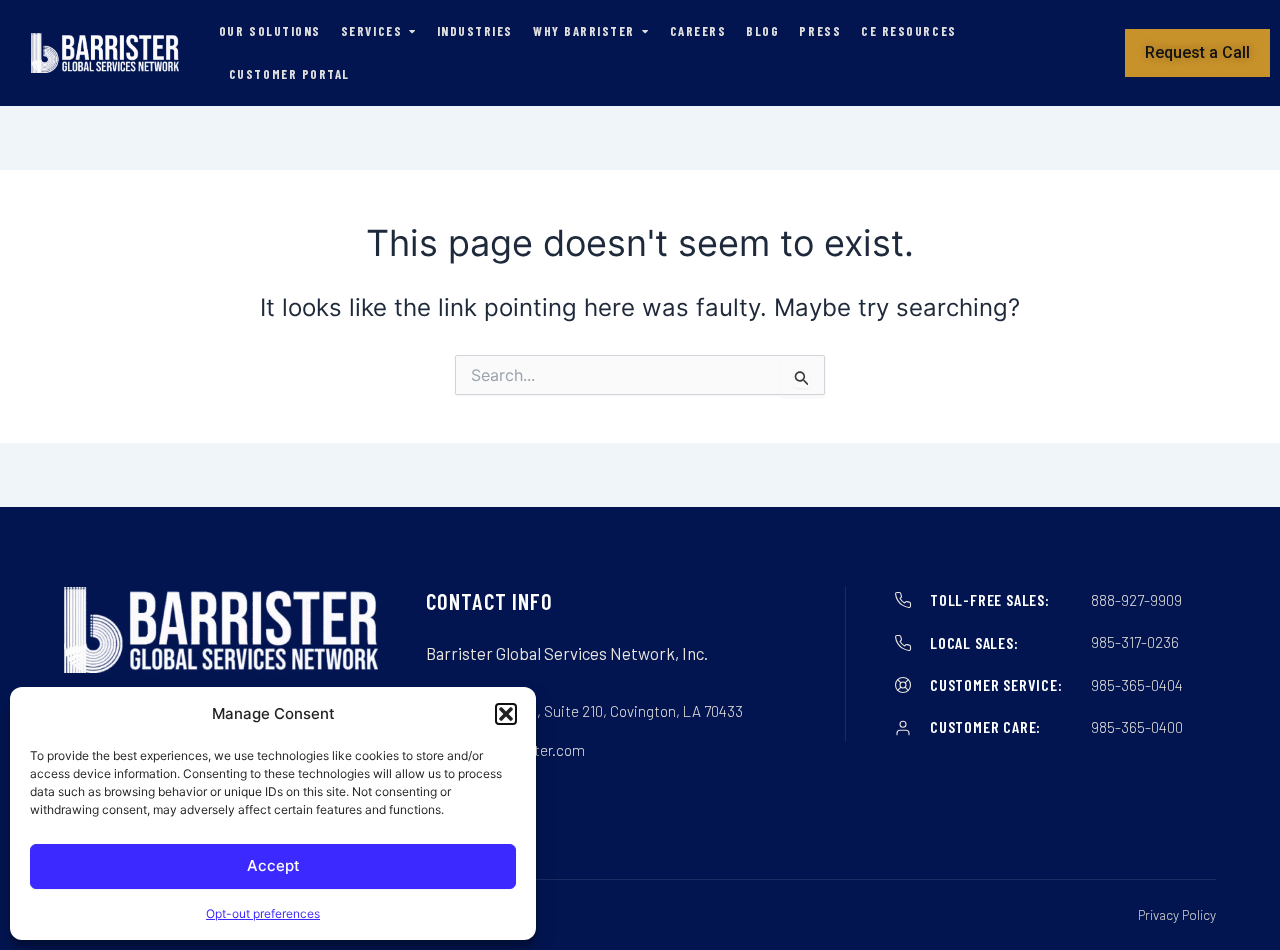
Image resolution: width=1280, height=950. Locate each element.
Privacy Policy (1177, 914)
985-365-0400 (1137, 727)
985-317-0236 (1135, 642)
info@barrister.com (521, 750)
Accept (273, 865)
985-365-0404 (1137, 685)
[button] (506, 714)
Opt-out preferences (263, 913)
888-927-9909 (1136, 600)
